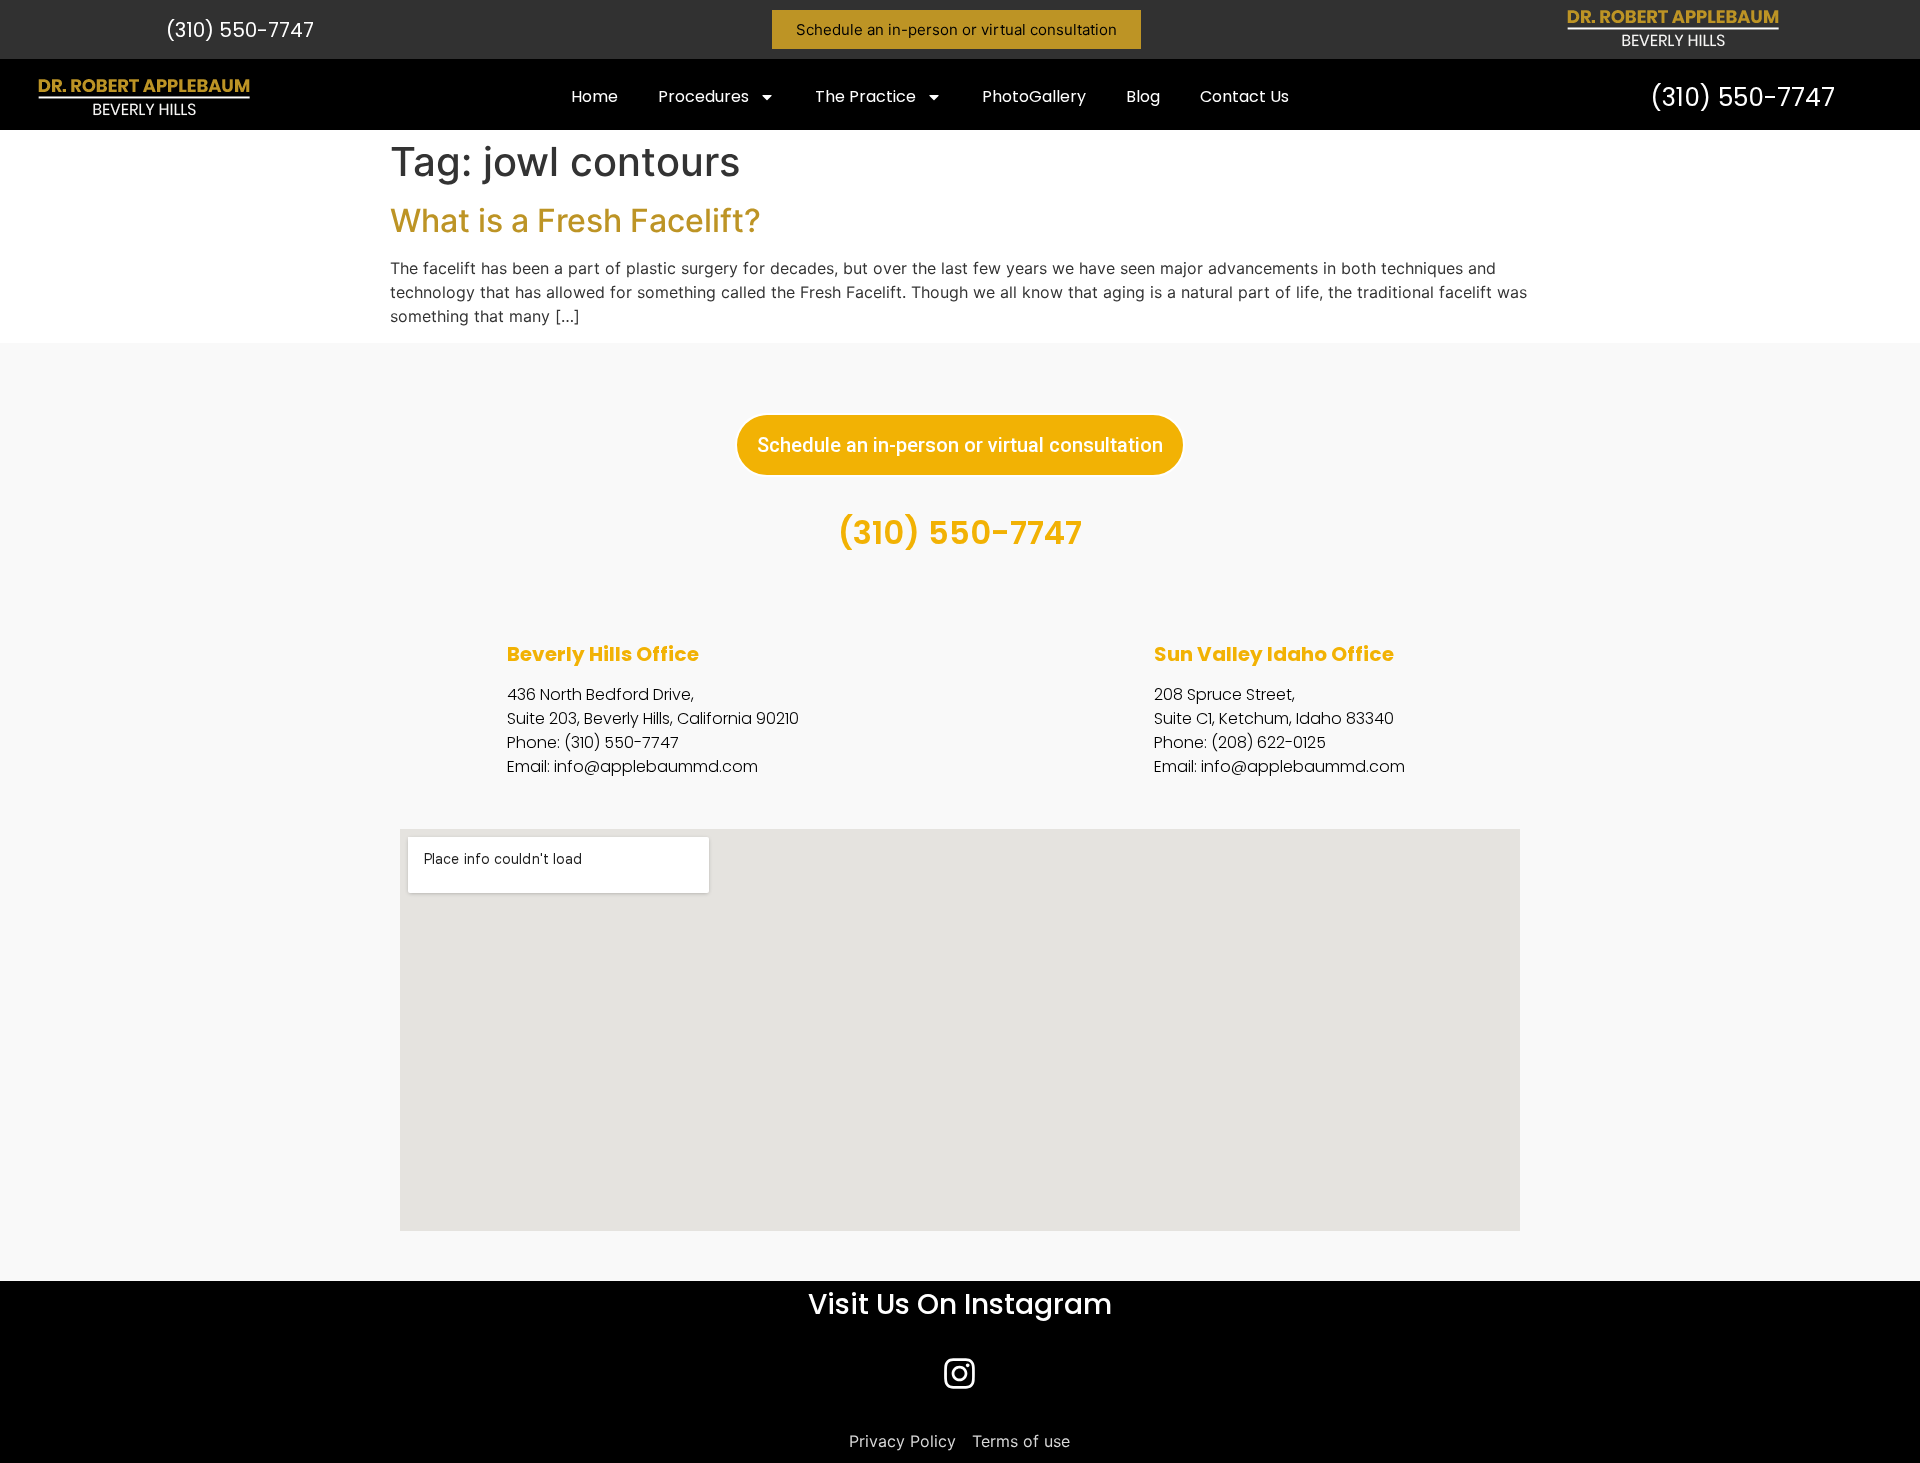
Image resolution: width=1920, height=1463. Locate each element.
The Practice (865, 96)
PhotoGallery (1034, 96)
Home (594, 96)
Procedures (703, 96)
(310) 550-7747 (240, 30)
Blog (1143, 96)
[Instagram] (960, 1374)
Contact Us (1244, 96)
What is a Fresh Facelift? (575, 220)
